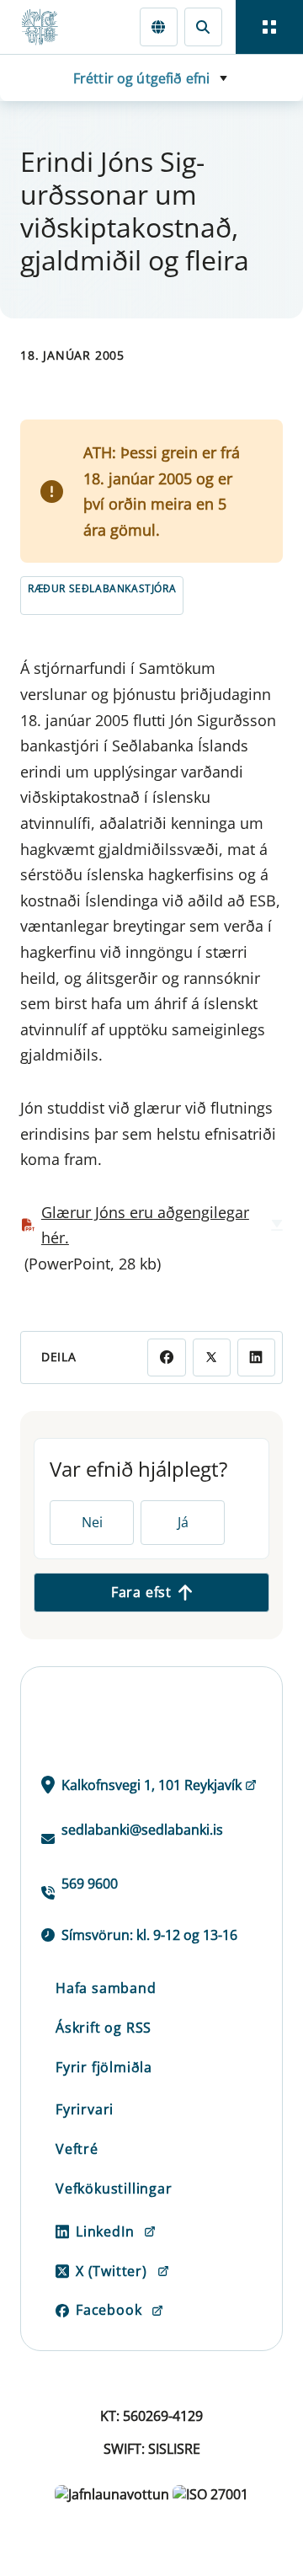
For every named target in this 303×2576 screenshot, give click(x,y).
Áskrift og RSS (104, 2028)
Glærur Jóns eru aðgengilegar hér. (145, 1225)
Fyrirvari (85, 2109)
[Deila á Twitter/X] (212, 1357)
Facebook (109, 2310)
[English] (159, 27)
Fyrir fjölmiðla (104, 2067)
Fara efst (141, 1592)
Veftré (77, 2149)
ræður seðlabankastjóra (102, 588)
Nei (92, 1522)
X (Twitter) (112, 2271)
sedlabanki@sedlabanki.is (142, 1830)
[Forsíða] (47, 27)
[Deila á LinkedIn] (256, 1357)
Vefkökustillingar (114, 2189)
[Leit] (203, 27)
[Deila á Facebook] (166, 1357)
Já (183, 1522)
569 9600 (90, 1884)
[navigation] (269, 27)
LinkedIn (105, 2231)
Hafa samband (106, 1988)
